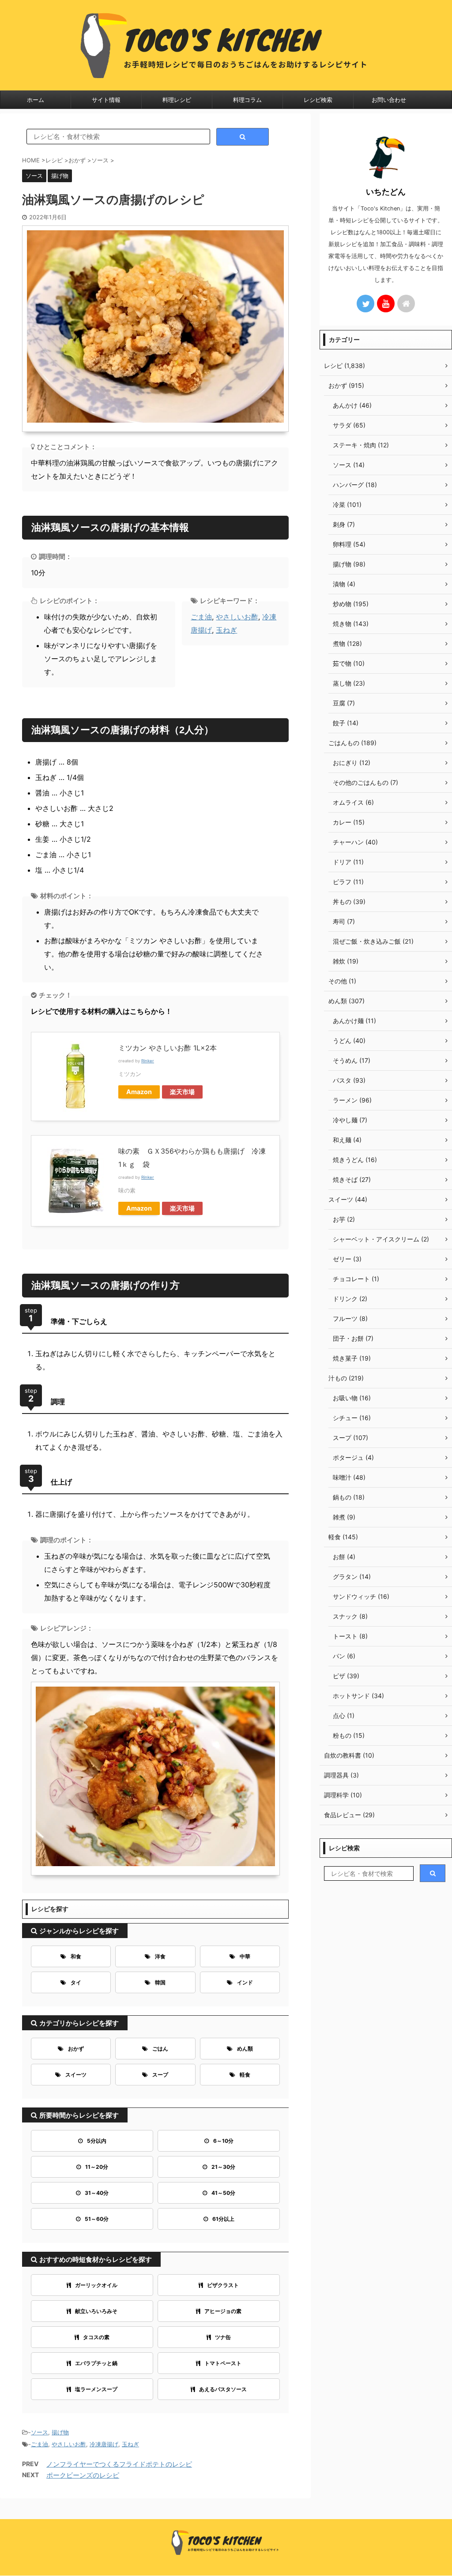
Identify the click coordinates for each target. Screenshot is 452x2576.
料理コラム (247, 100)
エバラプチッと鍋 (96, 2363)
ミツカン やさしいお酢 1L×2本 (168, 1048)
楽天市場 (182, 1092)
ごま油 (201, 617)
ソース (40, 2432)
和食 (76, 1956)
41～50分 (223, 2193)
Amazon (139, 1092)
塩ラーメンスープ (96, 2389)
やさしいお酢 (237, 617)
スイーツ (76, 2075)
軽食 (245, 2075)
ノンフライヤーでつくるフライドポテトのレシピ (119, 2464)
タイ (76, 1982)
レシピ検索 (318, 100)
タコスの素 (96, 2337)
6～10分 (223, 2141)
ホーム (36, 100)
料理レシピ (177, 100)
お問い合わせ (389, 100)
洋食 (160, 1956)
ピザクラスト (223, 2285)
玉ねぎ (226, 630)
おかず (76, 2049)
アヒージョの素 (223, 2311)
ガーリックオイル (96, 2285)
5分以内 (97, 2141)
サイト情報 (106, 100)
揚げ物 (60, 2432)
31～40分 (97, 2193)
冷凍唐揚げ (104, 2444)
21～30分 (223, 2167)
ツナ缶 (223, 2337)
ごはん (160, 2049)
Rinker (148, 1061)
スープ (160, 2075)
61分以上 (223, 2219)
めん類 (245, 2049)
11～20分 (97, 2167)
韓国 (160, 1982)
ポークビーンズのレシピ (83, 2475)
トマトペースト (223, 2363)
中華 (245, 1956)
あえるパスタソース (223, 2389)
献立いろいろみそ (96, 2311)
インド (245, 1982)
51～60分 (97, 2219)
